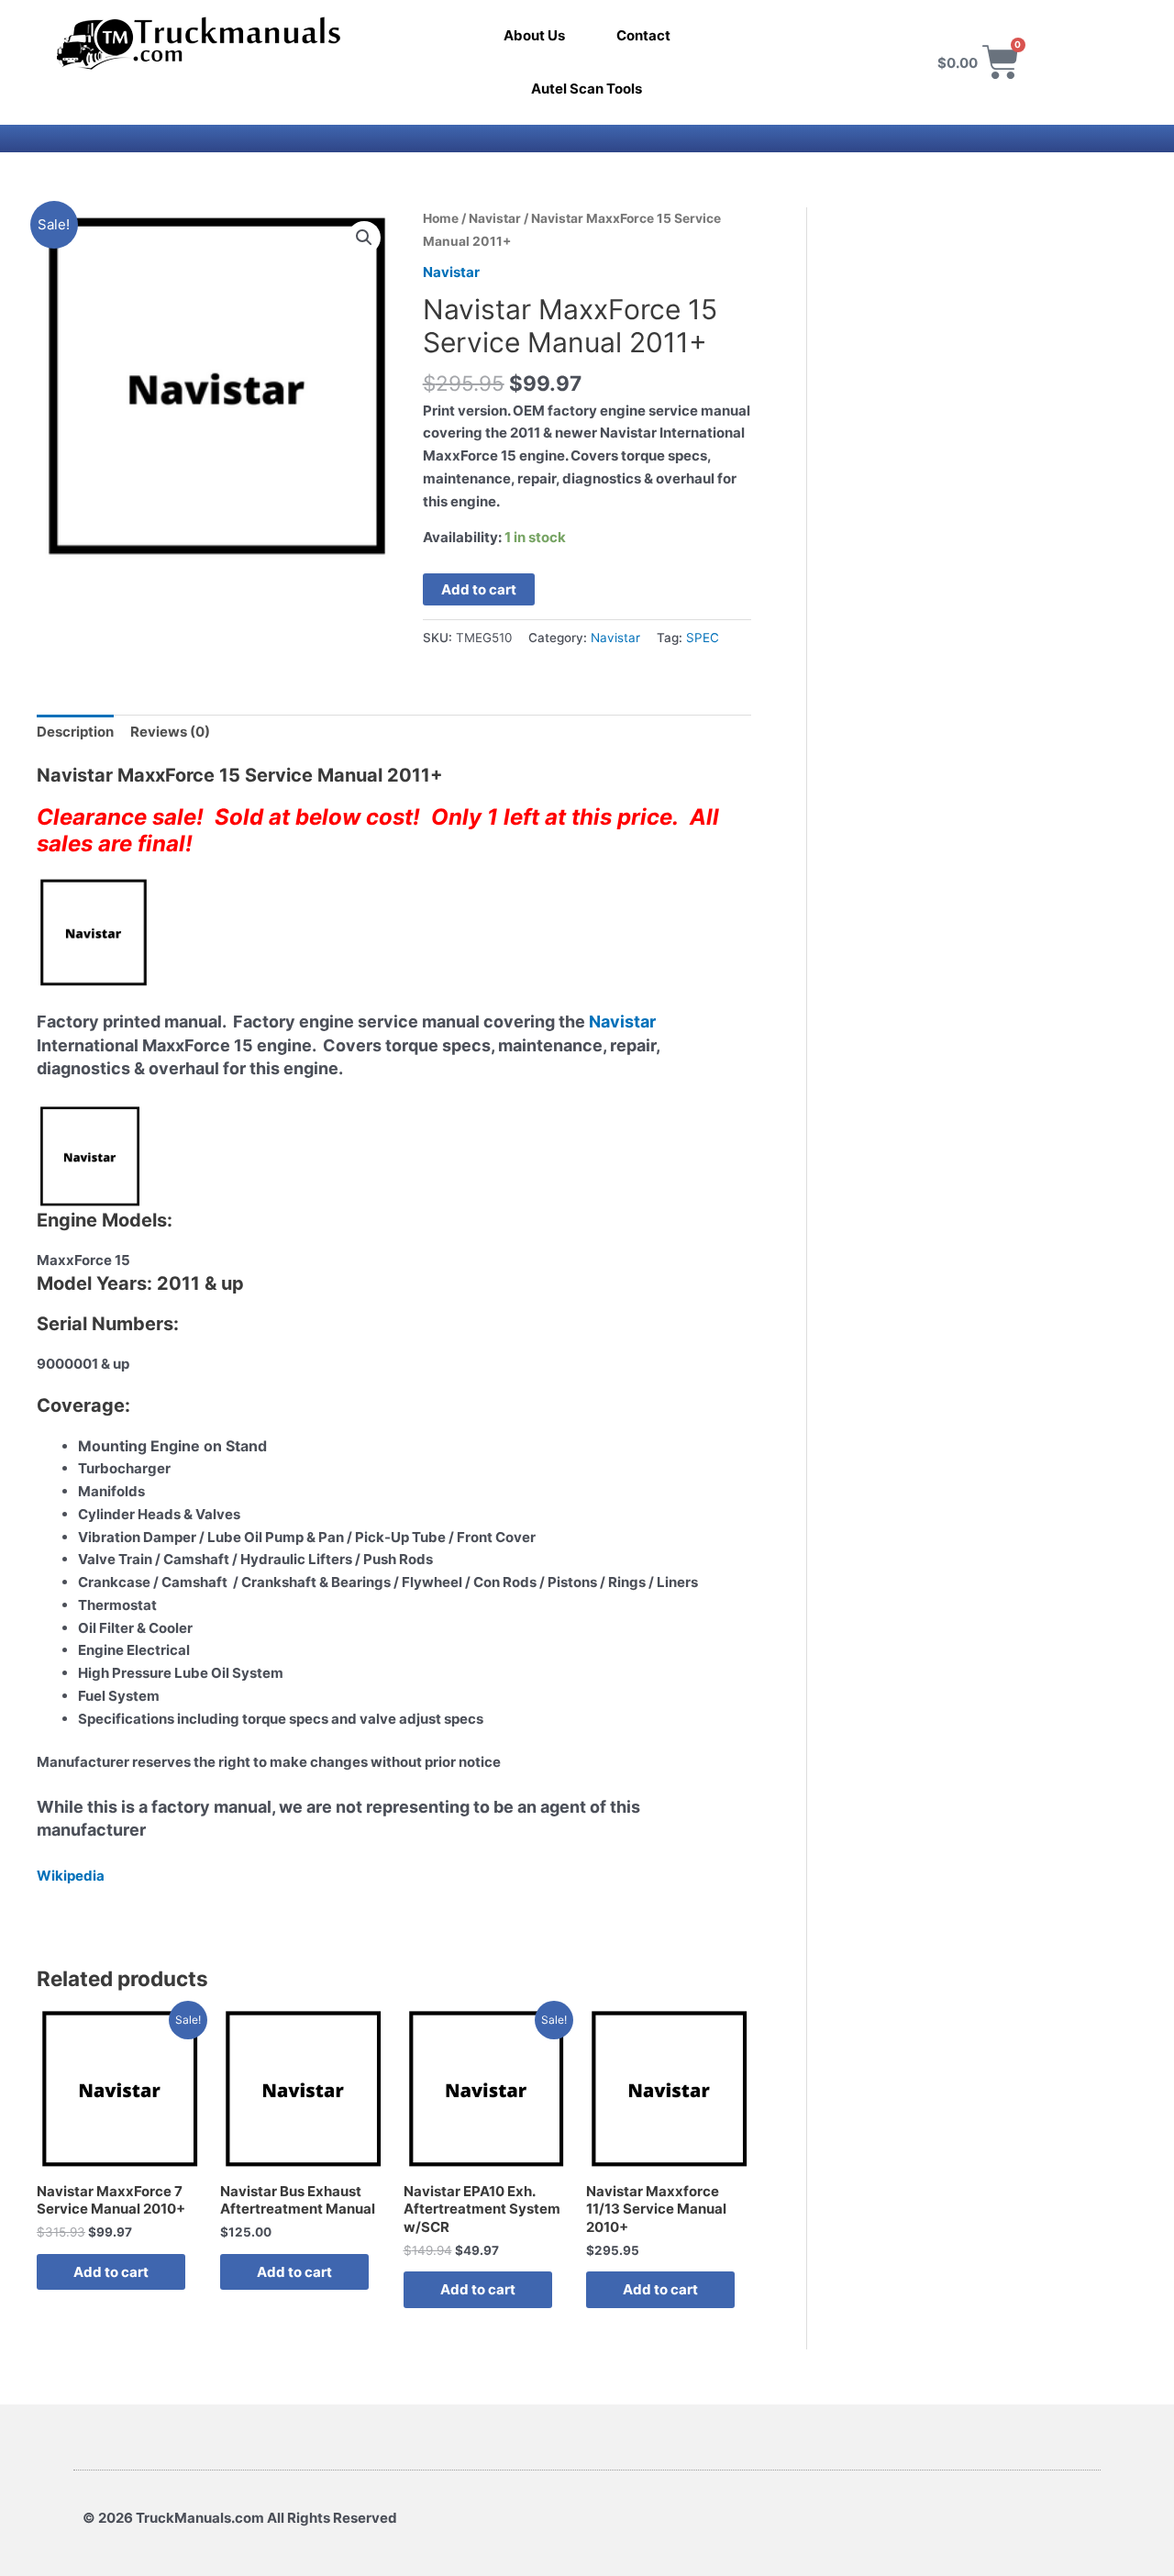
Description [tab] (75, 732)
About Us (534, 35)
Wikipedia (71, 1876)
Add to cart (479, 589)
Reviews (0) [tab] (170, 732)
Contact (643, 35)
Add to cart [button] (111, 2272)
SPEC (703, 638)
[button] (364, 238)
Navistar (495, 218)
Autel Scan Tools (587, 89)
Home (441, 218)
